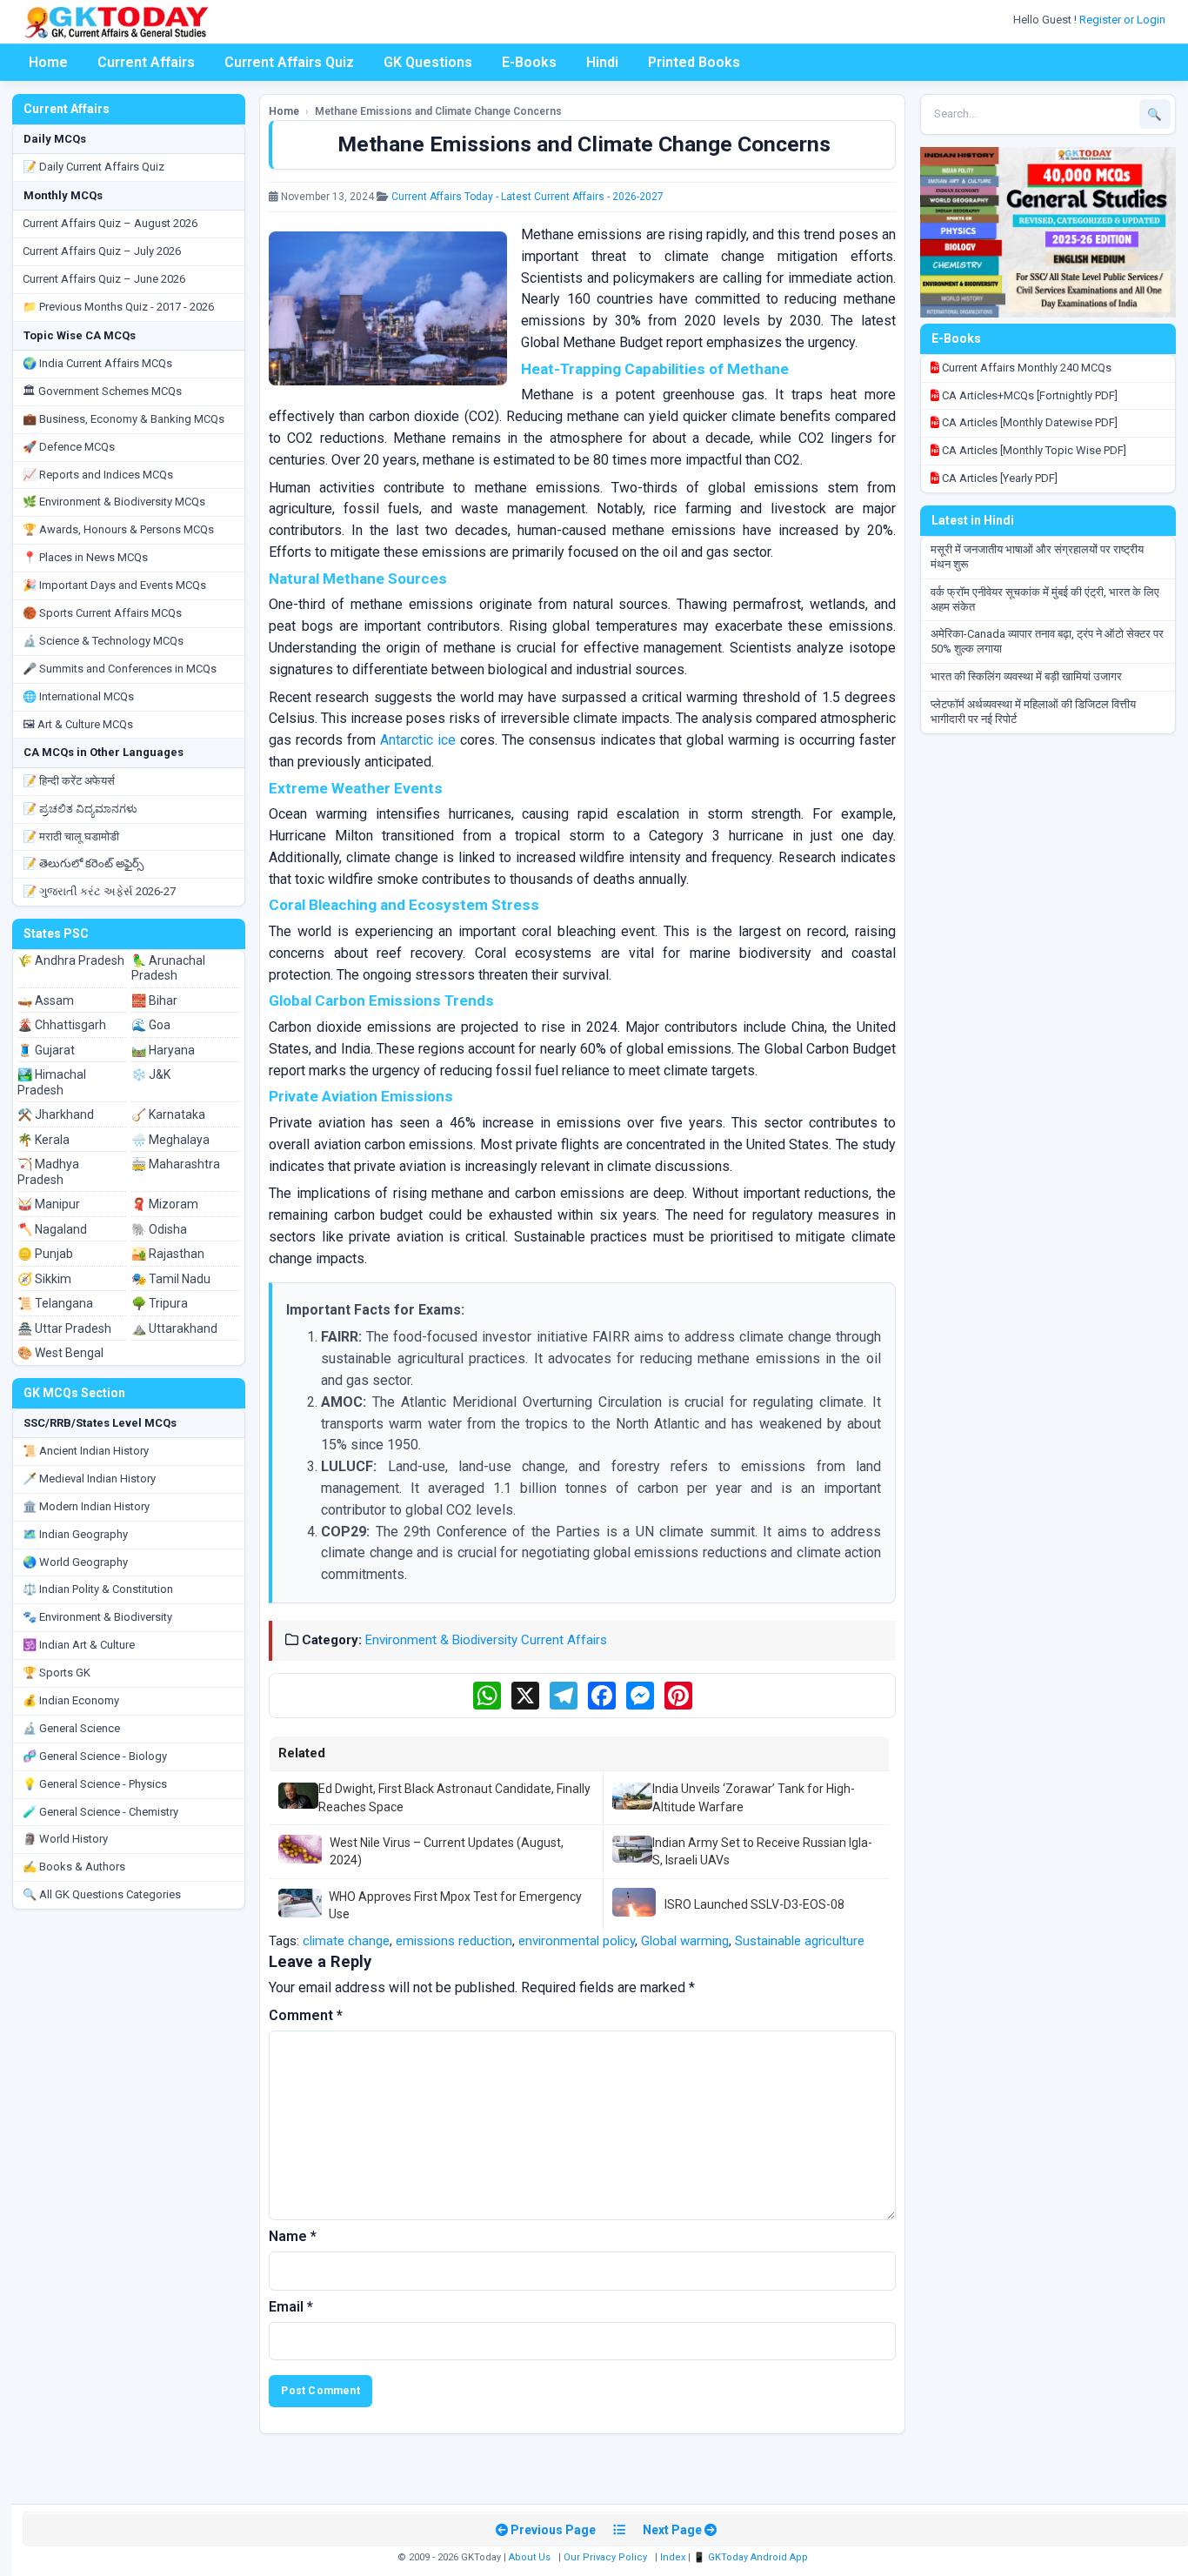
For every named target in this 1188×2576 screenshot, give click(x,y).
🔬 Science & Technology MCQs (103, 641)
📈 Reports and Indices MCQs (98, 475)
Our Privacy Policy (605, 2557)
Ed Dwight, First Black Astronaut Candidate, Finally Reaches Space (454, 1797)
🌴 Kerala (43, 1140)
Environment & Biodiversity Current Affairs (486, 1640)
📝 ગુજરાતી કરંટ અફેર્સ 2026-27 (99, 891)
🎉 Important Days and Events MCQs (114, 585)
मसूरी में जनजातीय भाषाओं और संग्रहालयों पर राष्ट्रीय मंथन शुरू (1037, 557)
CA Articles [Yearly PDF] (998, 478)
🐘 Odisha (159, 1229)
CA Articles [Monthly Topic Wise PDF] (1033, 450)
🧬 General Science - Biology (95, 1756)
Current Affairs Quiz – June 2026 (104, 279)
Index (673, 2557)
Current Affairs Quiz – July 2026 (102, 251)
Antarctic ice (418, 740)
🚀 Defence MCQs (69, 447)
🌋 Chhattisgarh (62, 1025)
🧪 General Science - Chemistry (100, 1812)
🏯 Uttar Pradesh (64, 1328)
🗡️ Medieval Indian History (89, 1479)
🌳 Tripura (160, 1303)
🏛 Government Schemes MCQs (102, 391)
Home (48, 62)
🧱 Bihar (154, 1000)
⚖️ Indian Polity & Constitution (98, 1589)
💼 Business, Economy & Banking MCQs (123, 419)
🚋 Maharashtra (176, 1164)
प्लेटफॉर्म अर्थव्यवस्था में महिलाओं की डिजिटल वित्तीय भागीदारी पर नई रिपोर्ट (1033, 712)
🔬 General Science (71, 1728)
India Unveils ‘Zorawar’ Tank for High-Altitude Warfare (754, 1797)
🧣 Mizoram (165, 1204)
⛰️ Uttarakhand (174, 1328)
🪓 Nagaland (52, 1229)
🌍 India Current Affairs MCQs (97, 363)
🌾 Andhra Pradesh (71, 960)
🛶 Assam (46, 1000)
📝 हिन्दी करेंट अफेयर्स (69, 781)
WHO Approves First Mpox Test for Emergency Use (455, 1905)
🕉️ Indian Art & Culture (79, 1645)
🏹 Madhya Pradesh (48, 1172)
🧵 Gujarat (46, 1050)
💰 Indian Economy (71, 1700)
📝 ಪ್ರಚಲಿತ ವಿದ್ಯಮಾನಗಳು (80, 809)
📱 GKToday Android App (752, 2557)
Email (291, 2307)
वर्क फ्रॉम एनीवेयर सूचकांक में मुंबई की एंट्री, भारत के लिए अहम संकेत (1045, 599)
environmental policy (577, 1941)
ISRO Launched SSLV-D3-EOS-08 (754, 1904)
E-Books (529, 62)
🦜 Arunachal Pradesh (168, 968)
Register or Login (1124, 20)
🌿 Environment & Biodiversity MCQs (114, 502)
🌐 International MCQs (78, 696)
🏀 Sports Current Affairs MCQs (102, 613)
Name (293, 2236)
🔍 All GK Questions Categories (102, 1894)
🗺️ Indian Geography (75, 1534)
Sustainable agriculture (800, 1941)
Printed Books (694, 62)
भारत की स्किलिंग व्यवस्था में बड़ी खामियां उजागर (1026, 676)
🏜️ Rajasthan (168, 1254)
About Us (530, 2557)
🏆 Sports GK (57, 1673)
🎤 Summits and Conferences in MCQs (120, 669)
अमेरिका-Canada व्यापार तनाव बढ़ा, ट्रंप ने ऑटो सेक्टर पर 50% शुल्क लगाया (1047, 641)
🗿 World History (65, 1839)
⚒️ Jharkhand (56, 1114)
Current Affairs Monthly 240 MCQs (1025, 368)
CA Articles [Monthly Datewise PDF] (1028, 422)
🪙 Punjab (45, 1254)
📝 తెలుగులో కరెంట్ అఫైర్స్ (83, 863)
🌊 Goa (151, 1025)
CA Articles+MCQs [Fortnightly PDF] (1028, 395)
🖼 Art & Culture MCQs (78, 724)
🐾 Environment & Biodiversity (97, 1617)
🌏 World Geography (75, 1562)
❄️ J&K (151, 1074)
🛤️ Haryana (163, 1050)
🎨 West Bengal (60, 1353)
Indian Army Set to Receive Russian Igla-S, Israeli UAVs (762, 1851)
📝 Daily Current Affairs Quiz (93, 167)
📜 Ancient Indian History (86, 1451)
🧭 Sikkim (44, 1279)
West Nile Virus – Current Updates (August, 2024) (447, 1851)
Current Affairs (146, 62)
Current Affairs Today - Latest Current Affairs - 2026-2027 (527, 197)
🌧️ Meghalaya (170, 1140)
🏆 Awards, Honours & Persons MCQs (118, 529)
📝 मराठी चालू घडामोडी (71, 836)
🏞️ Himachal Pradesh (52, 1082)
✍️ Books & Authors (74, 1867)
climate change (346, 1941)
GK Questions (428, 62)
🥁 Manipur (49, 1204)
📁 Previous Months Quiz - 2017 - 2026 (118, 307)
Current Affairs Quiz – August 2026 (110, 223)
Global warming (685, 1941)
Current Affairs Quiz (289, 62)
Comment (306, 2015)
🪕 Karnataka (168, 1114)
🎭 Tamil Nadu (171, 1279)
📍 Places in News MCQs (85, 557)
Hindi (602, 62)
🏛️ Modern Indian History (86, 1506)
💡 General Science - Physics (95, 1784)
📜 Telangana (55, 1303)
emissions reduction (454, 1941)
